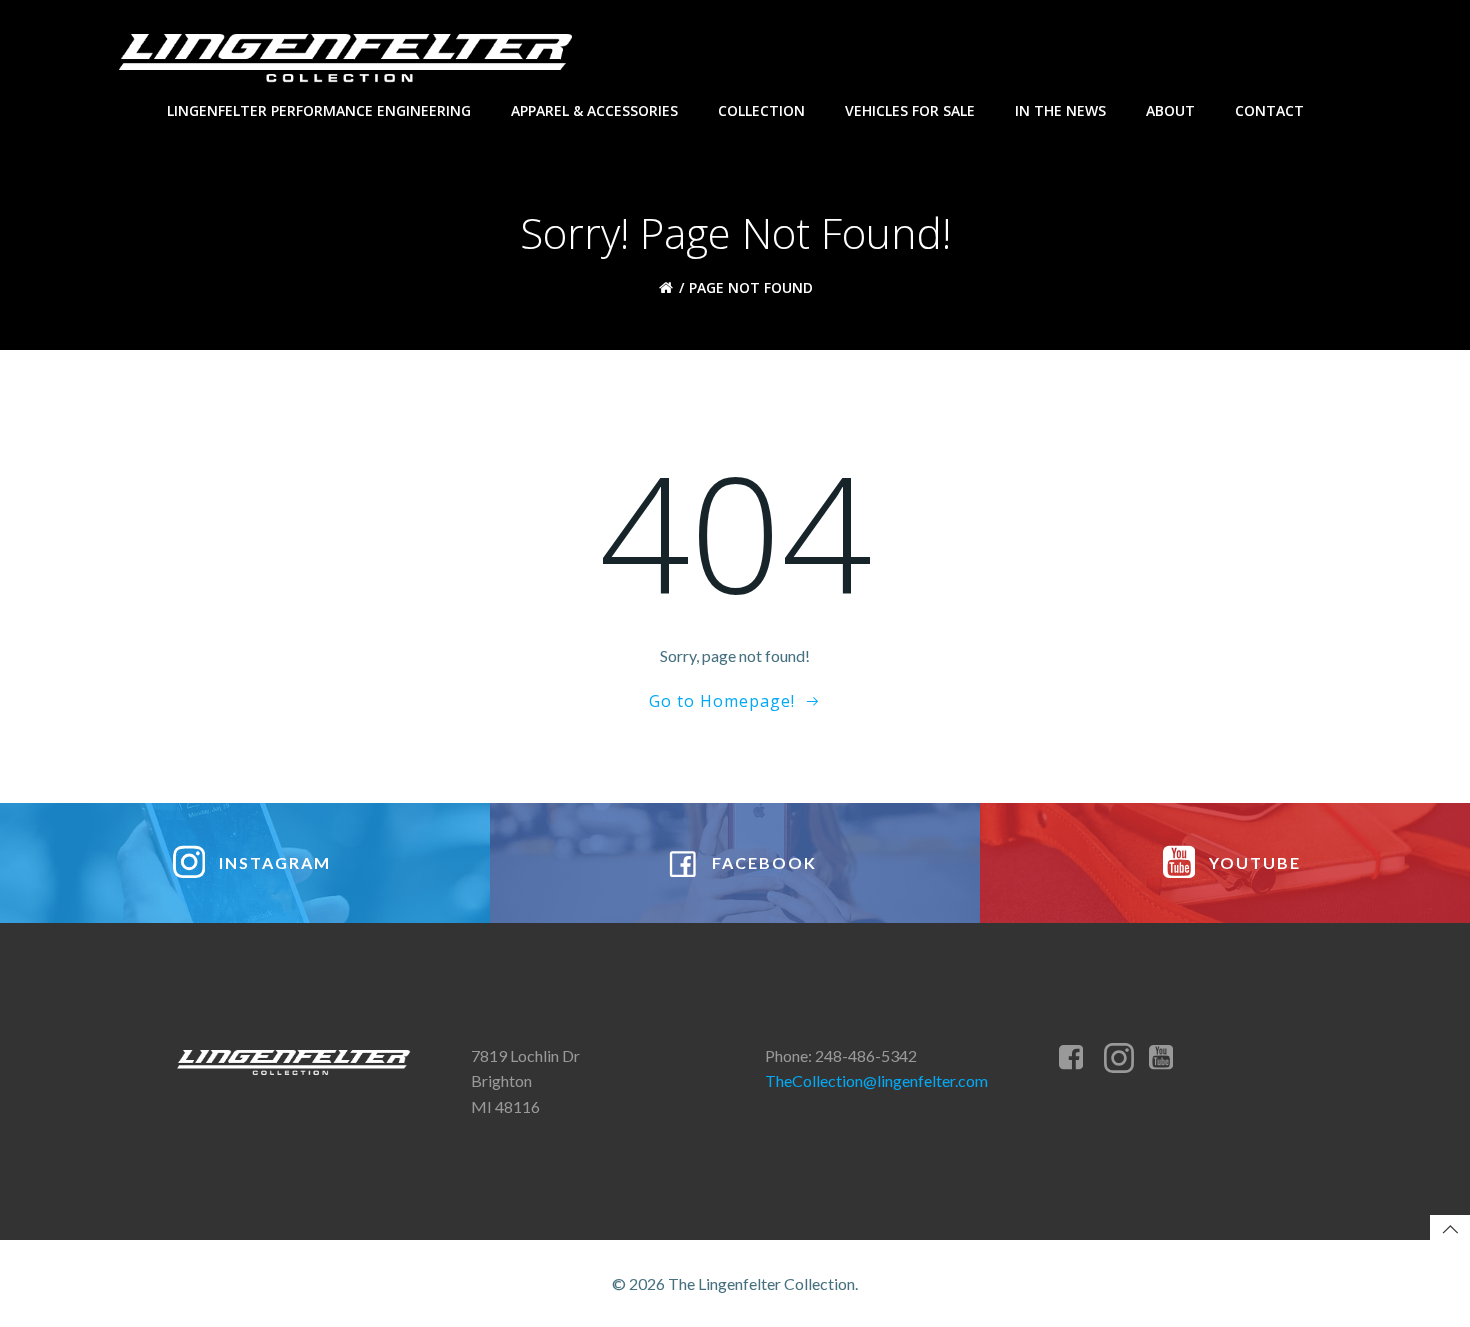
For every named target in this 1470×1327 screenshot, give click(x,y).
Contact (1269, 110)
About (1170, 110)
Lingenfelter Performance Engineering (319, 110)
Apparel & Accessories (594, 110)
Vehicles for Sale (910, 110)
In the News (1060, 110)
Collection (761, 110)
